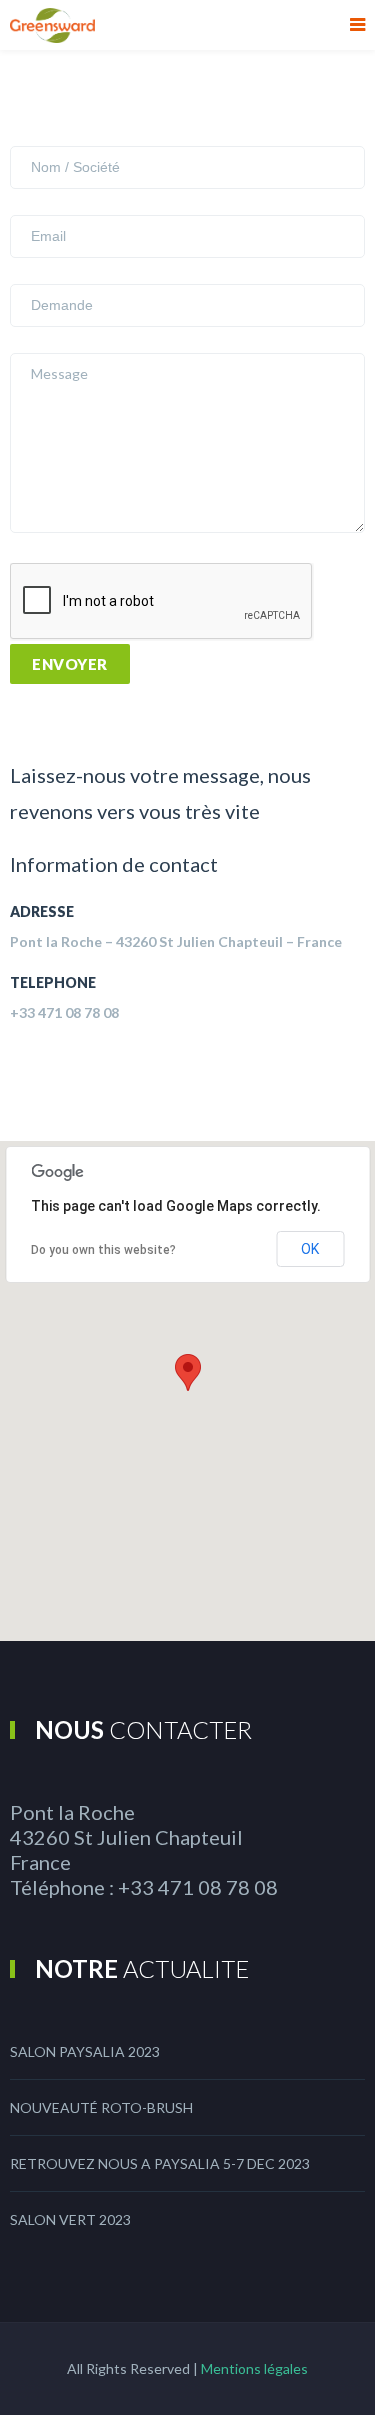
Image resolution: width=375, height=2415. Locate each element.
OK (310, 1249)
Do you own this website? (103, 1250)
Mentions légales (254, 2368)
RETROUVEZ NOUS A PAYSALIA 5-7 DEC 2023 (160, 2163)
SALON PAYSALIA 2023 (85, 2051)
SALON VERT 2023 (70, 2219)
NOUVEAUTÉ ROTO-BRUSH (101, 2107)
